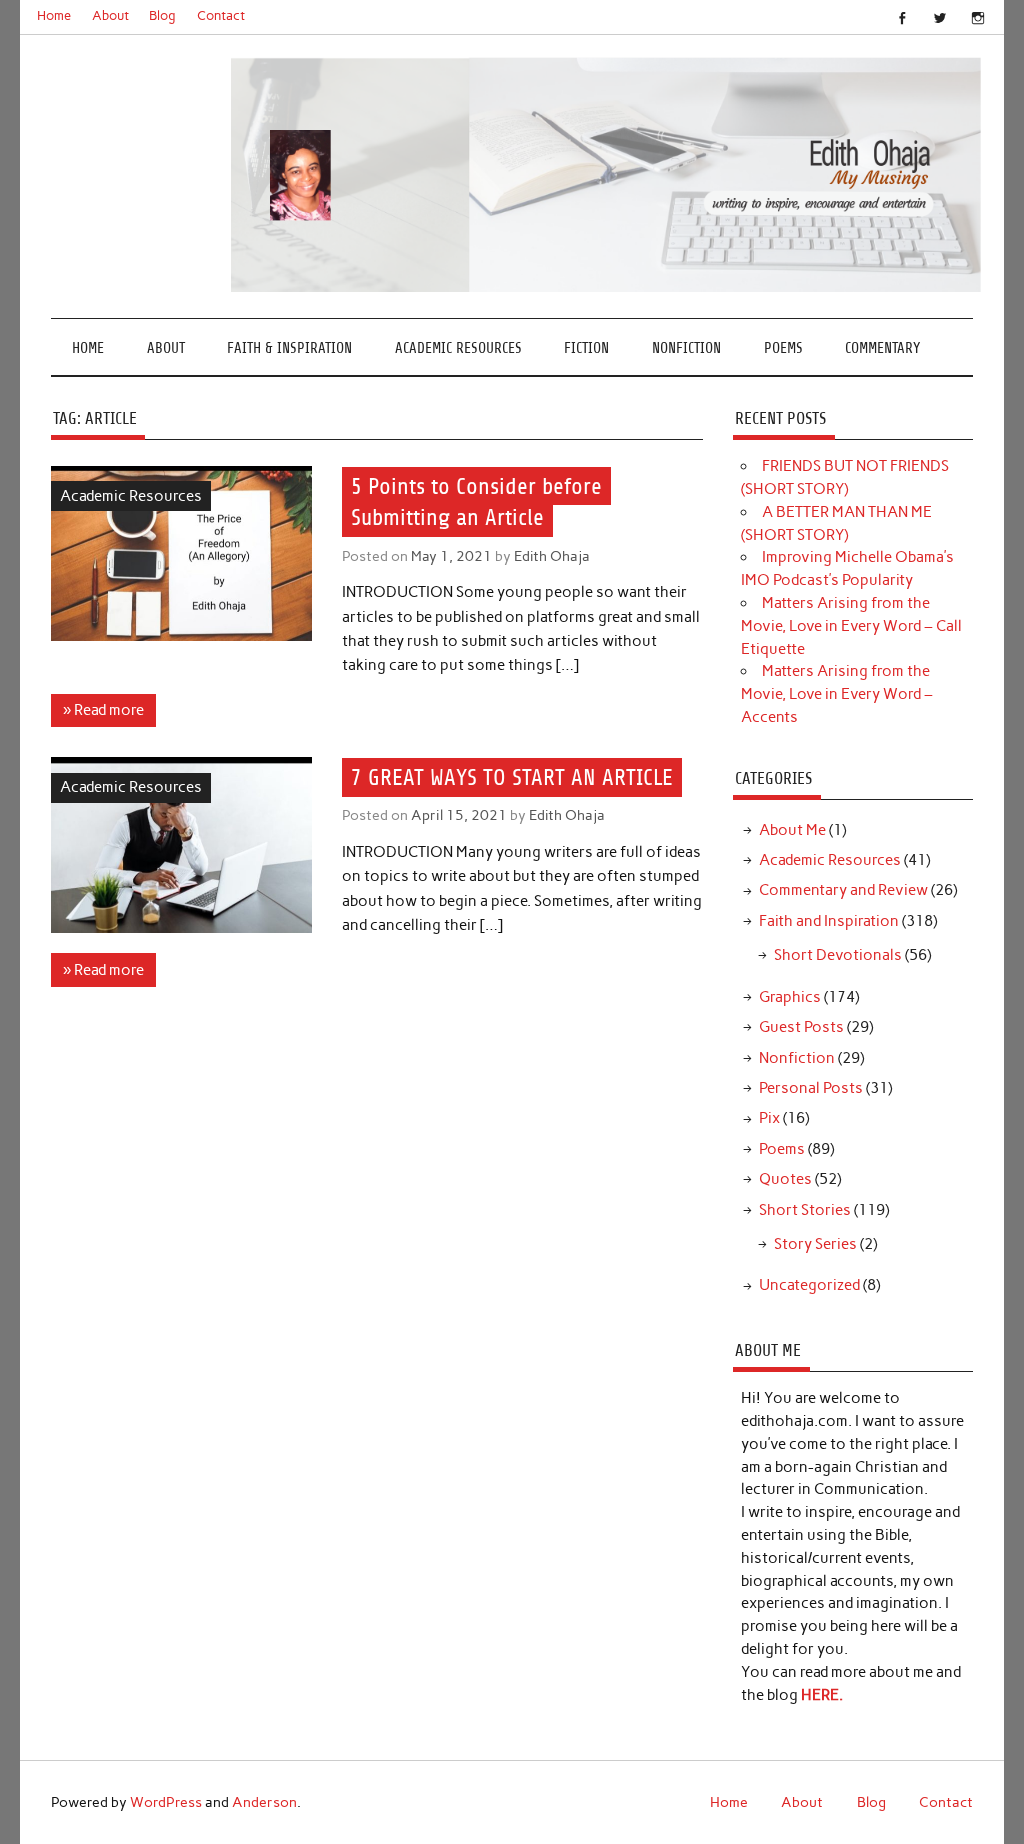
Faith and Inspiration (829, 921)
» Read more (103, 710)
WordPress (166, 1802)
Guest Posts (801, 1027)
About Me (792, 830)
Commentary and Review (843, 890)
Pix (769, 1118)
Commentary (882, 348)
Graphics (790, 997)
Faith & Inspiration (289, 348)
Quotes (785, 1179)
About (110, 15)
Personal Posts (811, 1088)
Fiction (586, 348)
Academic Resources (458, 348)
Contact (221, 15)
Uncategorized (809, 1285)
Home (54, 15)
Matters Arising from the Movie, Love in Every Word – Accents (837, 694)
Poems (783, 348)
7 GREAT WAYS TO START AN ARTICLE (512, 777)
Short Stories (805, 1210)
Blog (162, 15)
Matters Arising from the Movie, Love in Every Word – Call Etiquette (851, 626)
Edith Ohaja (552, 556)
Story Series (815, 1244)
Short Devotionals (838, 955)
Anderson (264, 1802)
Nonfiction (686, 348)
